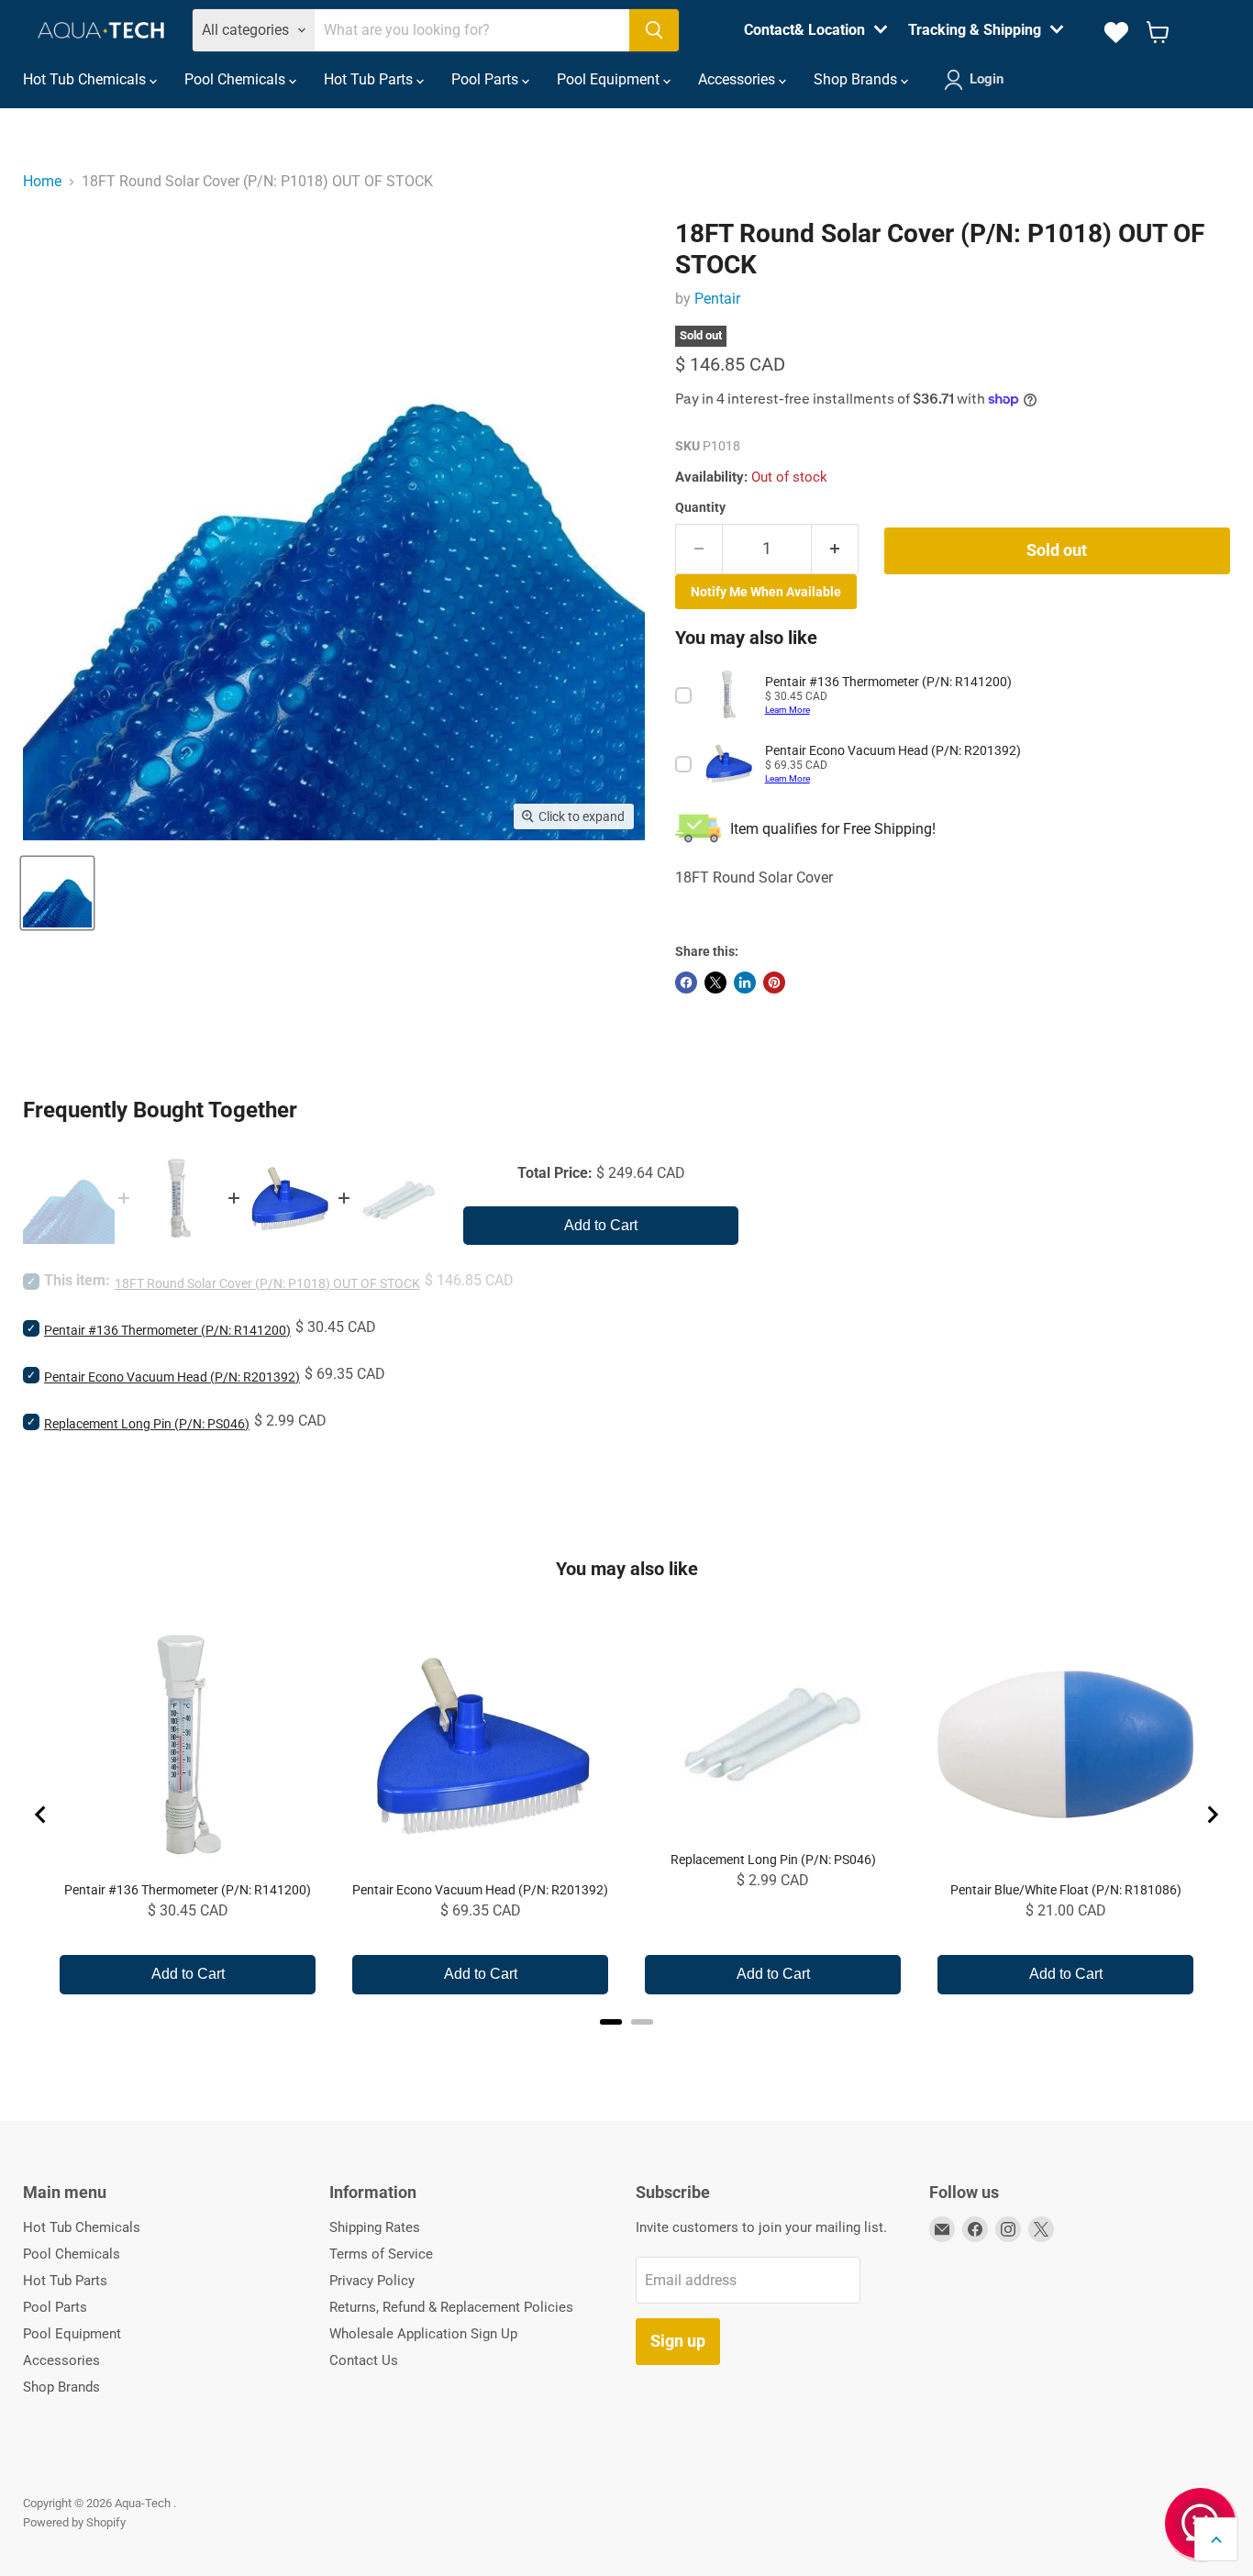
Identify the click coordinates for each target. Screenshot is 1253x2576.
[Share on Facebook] (686, 983)
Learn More (787, 710)
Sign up (678, 2341)
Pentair (717, 299)
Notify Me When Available (766, 592)
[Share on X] (715, 983)
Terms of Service (381, 2254)
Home (42, 181)
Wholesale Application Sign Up (423, 2334)
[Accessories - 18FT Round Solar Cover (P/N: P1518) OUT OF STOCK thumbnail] (57, 893)
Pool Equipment (610, 79)
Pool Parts (487, 79)
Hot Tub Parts (370, 79)
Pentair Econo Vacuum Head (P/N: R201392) (172, 1377)
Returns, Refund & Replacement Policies (451, 2307)
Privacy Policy (372, 2281)
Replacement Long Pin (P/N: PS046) (147, 1424)
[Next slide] (1212, 1815)
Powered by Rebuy (626, 2046)
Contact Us (364, 2360)
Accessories (738, 79)
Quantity (700, 507)
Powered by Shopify (74, 2522)
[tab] (611, 2022)
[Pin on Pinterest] (774, 983)
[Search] (654, 30)
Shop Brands (857, 79)
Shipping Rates (375, 2227)
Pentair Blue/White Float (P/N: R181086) (1066, 1890)
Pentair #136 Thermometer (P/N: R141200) (167, 1330)
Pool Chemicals (237, 79)
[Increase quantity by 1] (835, 549)
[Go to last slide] (41, 1815)
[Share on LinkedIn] (745, 983)
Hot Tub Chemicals (86, 79)
